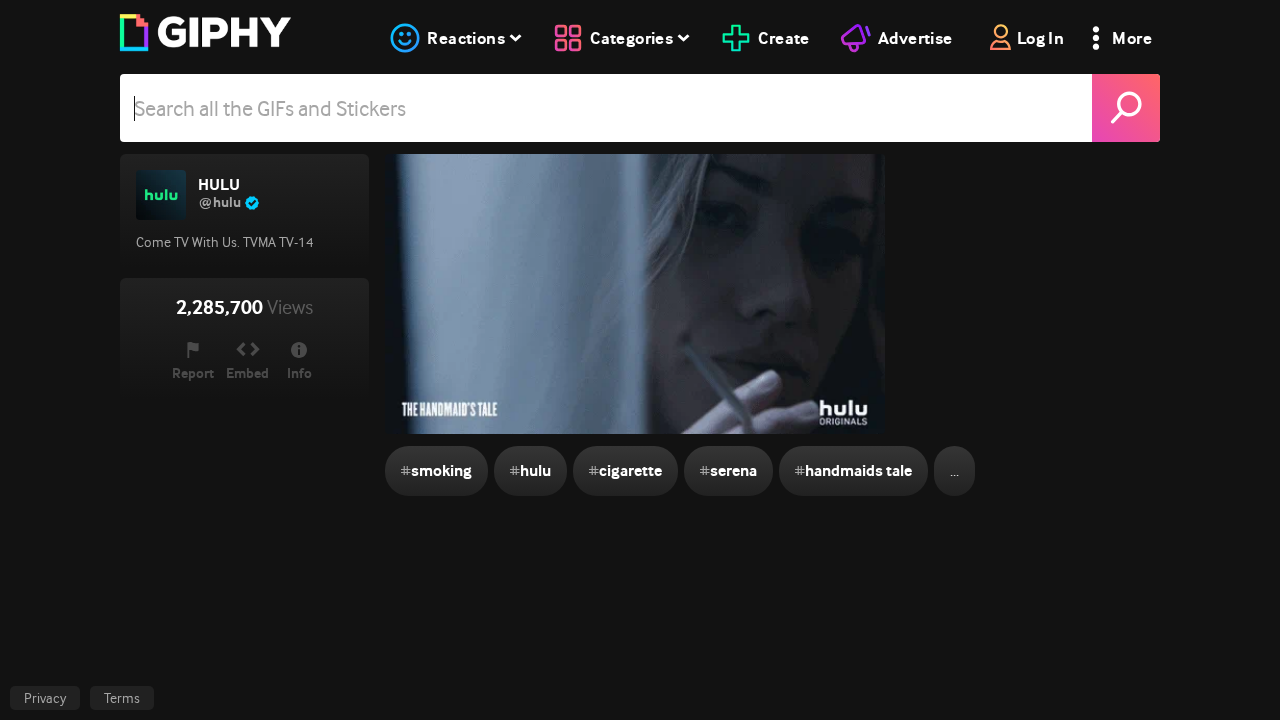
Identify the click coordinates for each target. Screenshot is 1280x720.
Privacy (45, 698)
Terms (122, 698)
